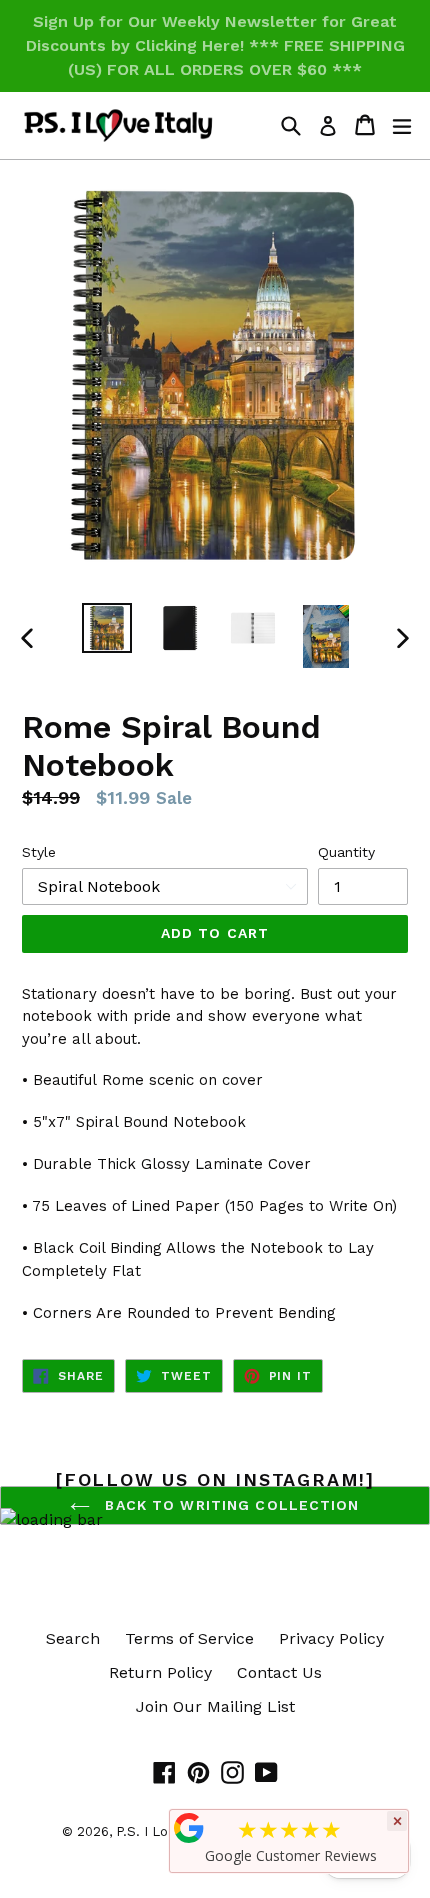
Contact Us (279, 1672)
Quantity (346, 852)
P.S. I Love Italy (165, 1831)
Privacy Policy (331, 1638)
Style (39, 852)
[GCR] (189, 1828)
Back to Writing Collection (229, 1505)
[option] (106, 628)
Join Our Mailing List (215, 1706)
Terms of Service (189, 1638)
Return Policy (160, 1672)
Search (73, 1638)
